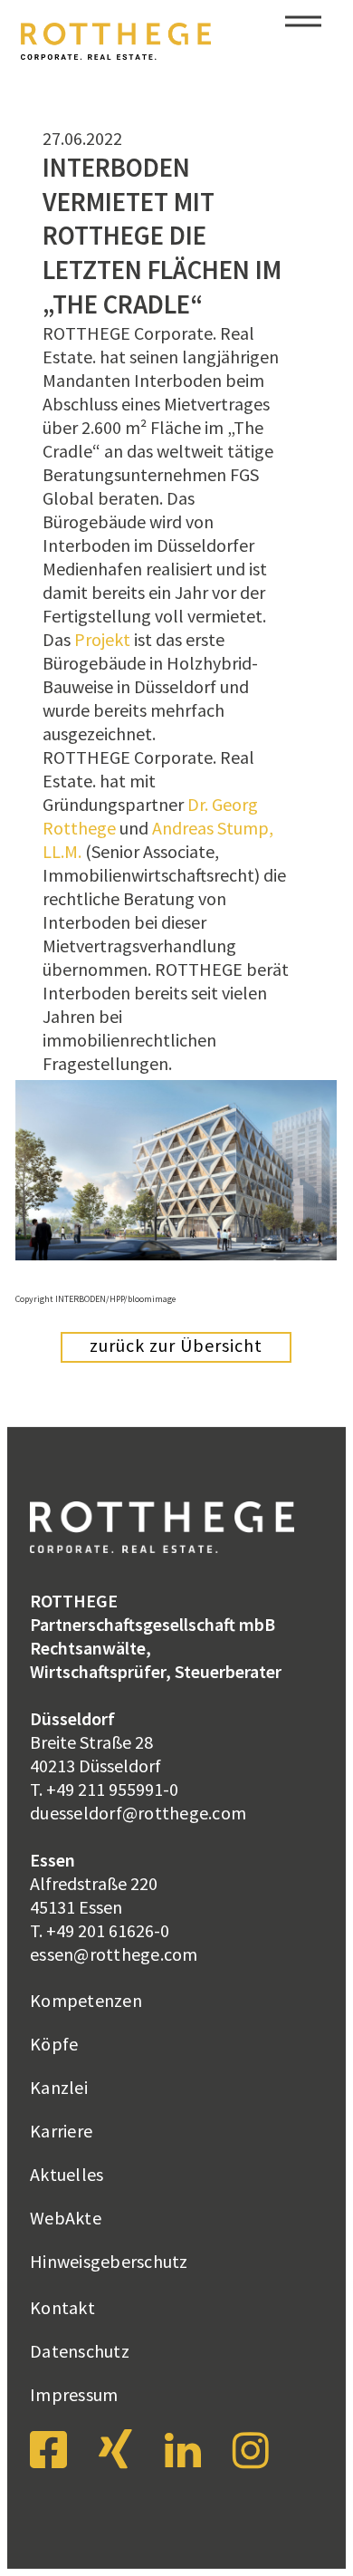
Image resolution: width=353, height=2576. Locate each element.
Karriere (61, 2131)
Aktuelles (67, 2174)
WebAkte (66, 2218)
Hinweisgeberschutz (109, 2261)
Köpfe (54, 2044)
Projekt (102, 639)
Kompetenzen (86, 2000)
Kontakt (62, 2307)
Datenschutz (80, 2351)
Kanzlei (59, 2087)
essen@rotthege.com (114, 1954)
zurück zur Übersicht (176, 1345)
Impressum (74, 2394)
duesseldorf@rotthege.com (138, 1813)
